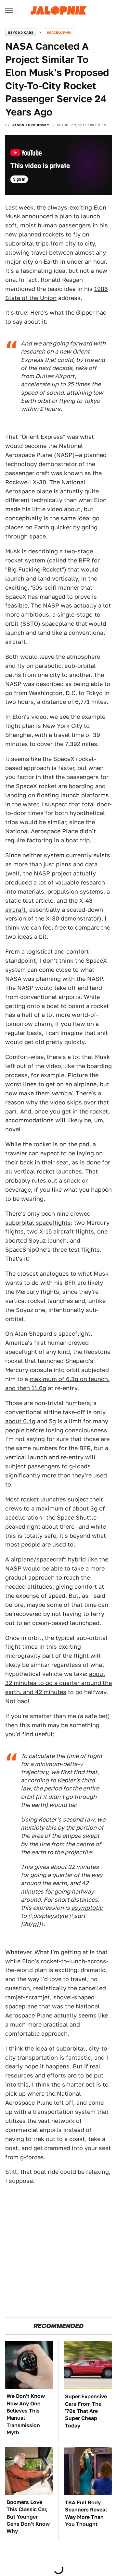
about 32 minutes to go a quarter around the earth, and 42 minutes (58, 1683)
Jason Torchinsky (31, 125)
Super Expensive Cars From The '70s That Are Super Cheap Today (86, 2411)
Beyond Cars (21, 32)
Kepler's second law (66, 1819)
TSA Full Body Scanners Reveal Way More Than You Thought (86, 2513)
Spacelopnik (59, 32)
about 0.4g (20, 1421)
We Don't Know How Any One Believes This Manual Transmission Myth (26, 2414)
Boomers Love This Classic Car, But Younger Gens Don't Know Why (28, 2517)
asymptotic (87, 1908)
